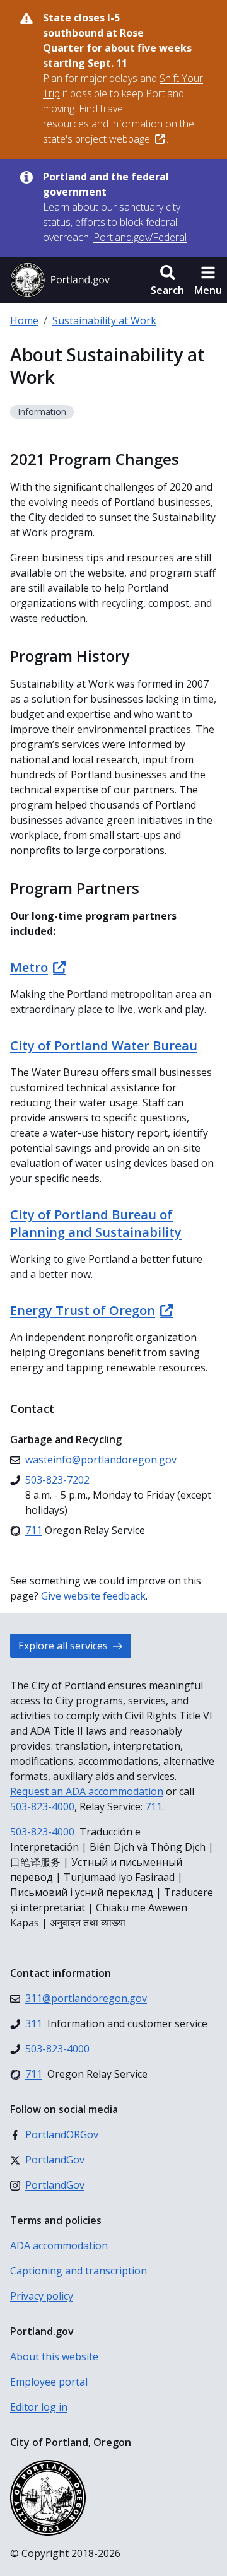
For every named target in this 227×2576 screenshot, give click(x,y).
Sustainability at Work (104, 320)
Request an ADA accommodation (87, 1791)
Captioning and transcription (79, 2271)
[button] (167, 280)
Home (24, 320)
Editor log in (39, 2407)
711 (154, 1806)
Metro (29, 967)
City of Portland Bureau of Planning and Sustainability (96, 1223)
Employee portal (49, 2382)
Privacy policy (42, 2296)
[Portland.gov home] (60, 280)
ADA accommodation (59, 2245)
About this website (54, 2356)
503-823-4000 (42, 1806)
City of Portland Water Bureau (104, 1045)
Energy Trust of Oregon (83, 1310)
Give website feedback (93, 1596)
